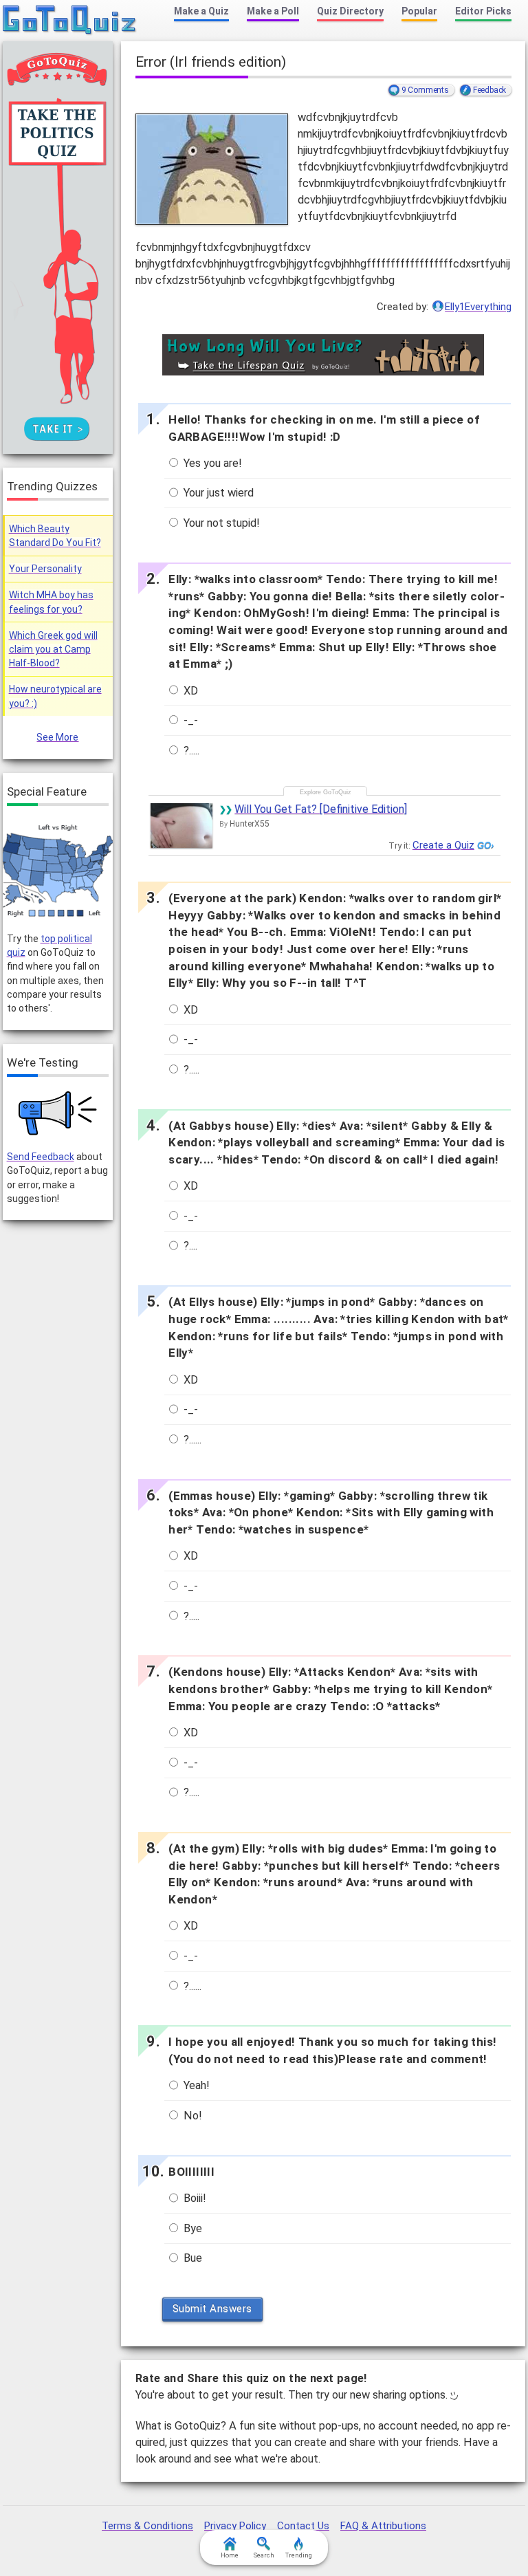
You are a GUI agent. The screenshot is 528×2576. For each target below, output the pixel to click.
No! (191, 2116)
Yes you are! (211, 463)
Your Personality (45, 569)
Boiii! (194, 2198)
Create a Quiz (443, 845)
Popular (419, 11)
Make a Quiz (201, 11)
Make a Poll (273, 11)
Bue (191, 2258)
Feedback (489, 90)
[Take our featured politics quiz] (58, 871)
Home (230, 2555)
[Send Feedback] (58, 1113)
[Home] (70, 21)
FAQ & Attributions (383, 2526)
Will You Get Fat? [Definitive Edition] (321, 809)
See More (57, 737)
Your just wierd (217, 493)
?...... (191, 1440)
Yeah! (195, 2085)
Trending (299, 2555)
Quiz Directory (350, 11)
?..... (190, 751)
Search (264, 2555)
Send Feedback (41, 1157)
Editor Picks (483, 11)
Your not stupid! (220, 523)
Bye (191, 2228)
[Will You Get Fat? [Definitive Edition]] (181, 826)
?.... (189, 1246)
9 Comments (425, 90)
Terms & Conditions (147, 2526)
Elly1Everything (478, 307)
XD (189, 691)
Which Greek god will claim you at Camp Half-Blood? (53, 650)
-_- (189, 720)
